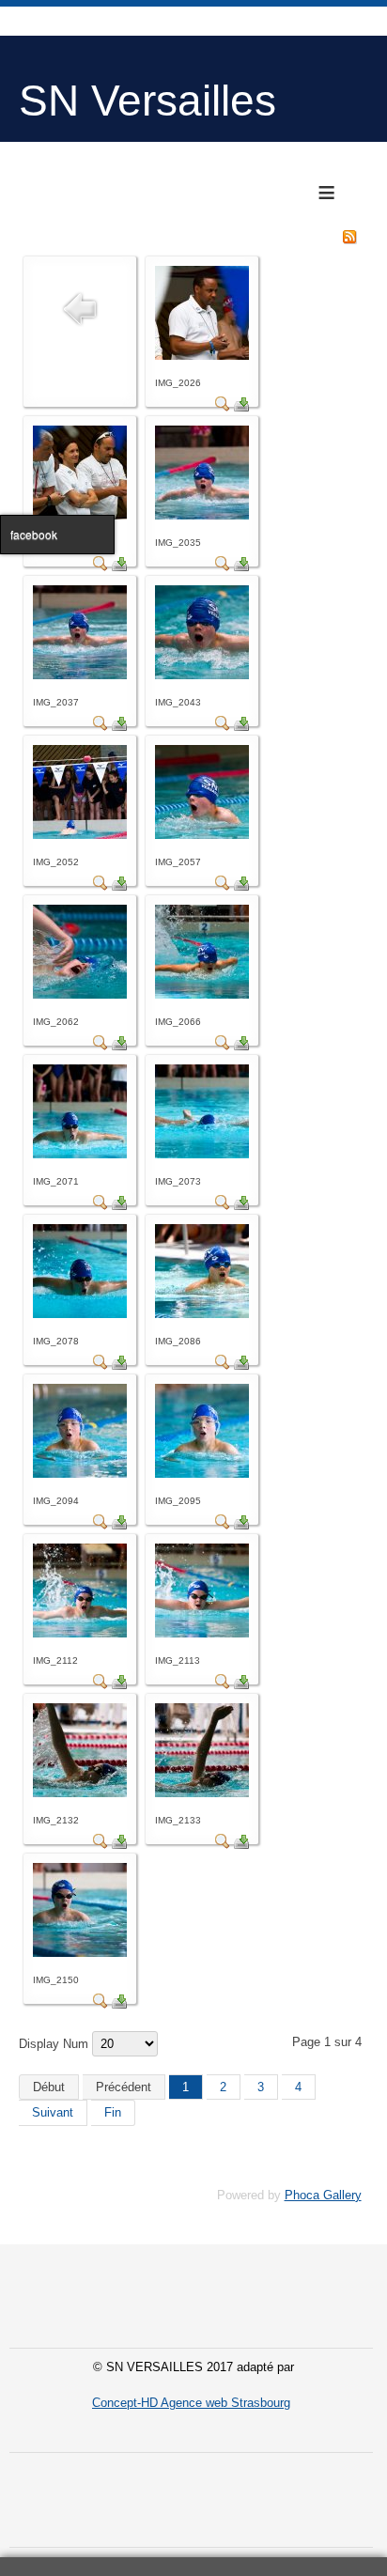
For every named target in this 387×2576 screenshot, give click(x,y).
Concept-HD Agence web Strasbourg (191, 2403)
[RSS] (349, 240)
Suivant (53, 2112)
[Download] (241, 407)
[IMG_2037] (80, 675)
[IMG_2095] (202, 1474)
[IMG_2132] (80, 1793)
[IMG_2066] (202, 994)
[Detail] (223, 407)
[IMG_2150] (80, 1953)
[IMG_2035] (202, 515)
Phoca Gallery (323, 2195)
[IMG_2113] (202, 1633)
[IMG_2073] (202, 1154)
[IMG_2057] (202, 835)
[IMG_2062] (80, 994)
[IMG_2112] (80, 1633)
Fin (113, 2112)
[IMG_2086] (202, 1314)
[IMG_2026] (202, 356)
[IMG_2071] (80, 1154)
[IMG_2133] (202, 1793)
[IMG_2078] (80, 1314)
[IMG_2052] (80, 835)
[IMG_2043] (202, 675)
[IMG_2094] (80, 1474)
